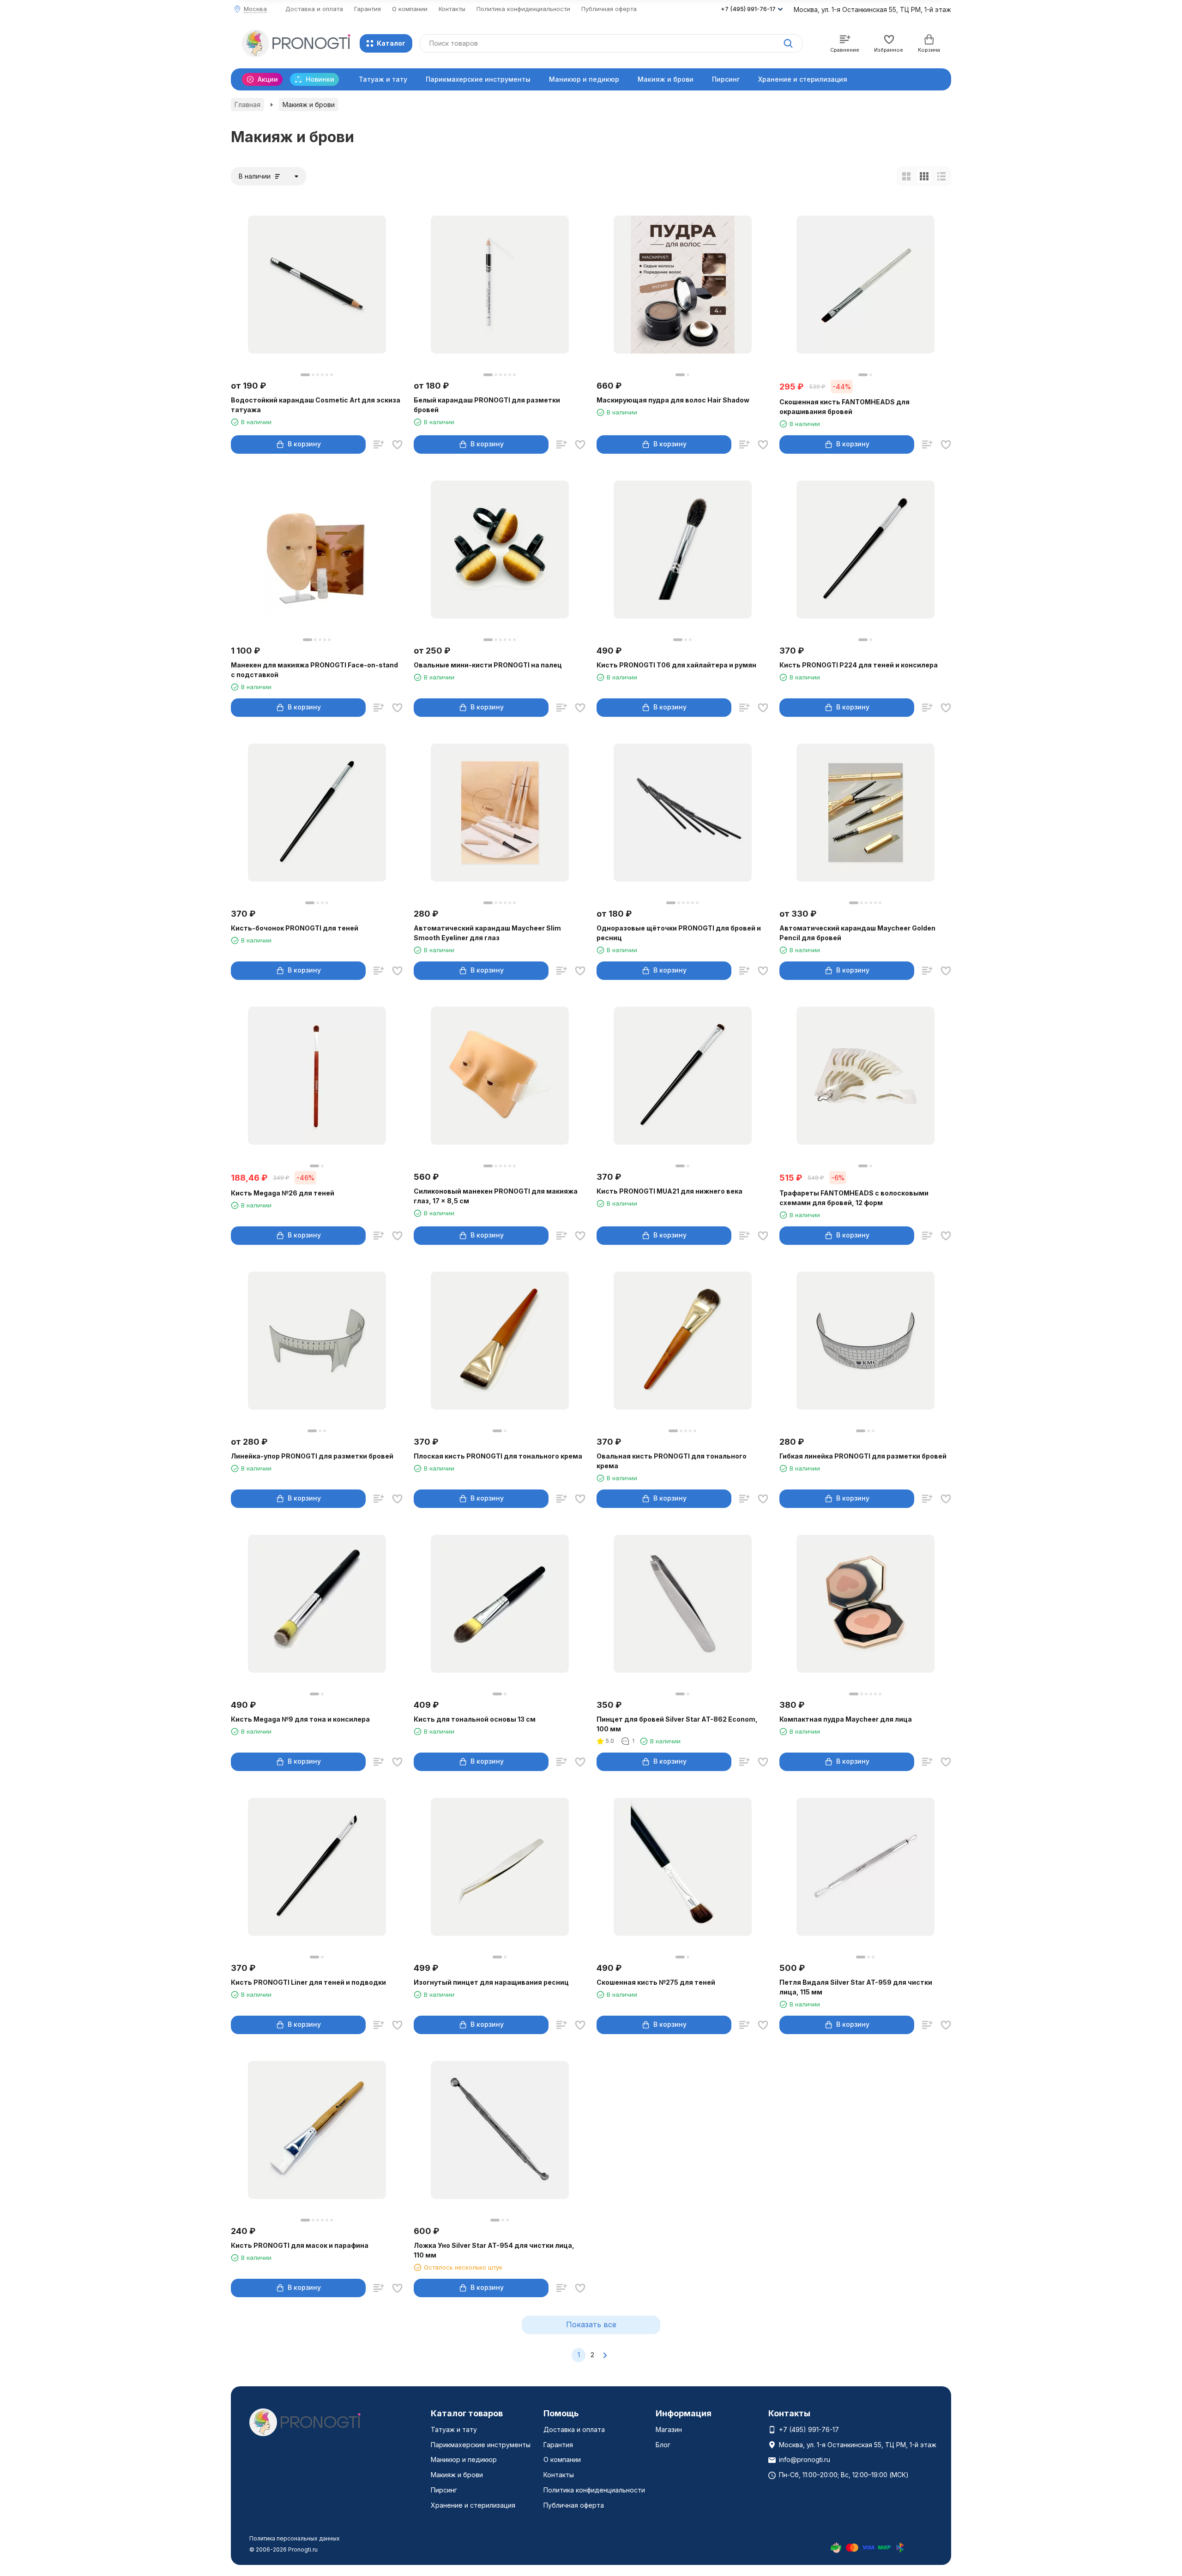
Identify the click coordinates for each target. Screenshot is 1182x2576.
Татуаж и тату (383, 79)
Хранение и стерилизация (803, 79)
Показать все (591, 2324)
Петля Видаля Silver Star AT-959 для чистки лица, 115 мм (856, 1987)
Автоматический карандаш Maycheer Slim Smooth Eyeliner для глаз (487, 933)
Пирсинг (726, 79)
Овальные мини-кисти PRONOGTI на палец (488, 665)
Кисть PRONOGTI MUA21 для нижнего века (669, 1191)
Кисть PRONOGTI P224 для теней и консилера (859, 665)
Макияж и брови (666, 79)
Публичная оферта (609, 9)
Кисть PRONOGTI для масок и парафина (300, 2245)
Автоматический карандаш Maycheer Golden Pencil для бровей (857, 933)
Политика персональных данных (295, 2538)
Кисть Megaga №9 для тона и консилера (300, 1719)
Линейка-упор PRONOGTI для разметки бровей (312, 1456)
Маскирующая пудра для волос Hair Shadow (673, 400)
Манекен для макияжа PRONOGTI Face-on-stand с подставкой (314, 670)
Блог (663, 2445)
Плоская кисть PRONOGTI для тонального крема (498, 1456)
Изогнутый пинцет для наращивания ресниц (491, 1982)
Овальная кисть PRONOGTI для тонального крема (672, 1461)
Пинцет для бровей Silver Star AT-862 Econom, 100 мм (677, 1724)
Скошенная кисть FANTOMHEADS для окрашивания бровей (844, 407)
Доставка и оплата (314, 9)
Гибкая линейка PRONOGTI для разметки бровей (863, 1456)
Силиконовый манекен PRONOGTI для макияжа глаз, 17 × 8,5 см (496, 1196)
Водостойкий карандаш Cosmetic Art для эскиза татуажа (316, 405)
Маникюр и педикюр (584, 79)
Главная (247, 105)
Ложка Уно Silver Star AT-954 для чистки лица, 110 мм (494, 2250)
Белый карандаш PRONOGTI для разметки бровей (487, 405)
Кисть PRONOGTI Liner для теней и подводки (308, 1982)
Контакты (452, 9)
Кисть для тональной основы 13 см (475, 1719)
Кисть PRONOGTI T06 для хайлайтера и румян (676, 665)
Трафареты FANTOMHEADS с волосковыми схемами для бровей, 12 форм (854, 1198)
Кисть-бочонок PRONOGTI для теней (295, 928)
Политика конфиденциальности (523, 9)
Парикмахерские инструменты (478, 79)
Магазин (669, 2429)
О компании (410, 9)
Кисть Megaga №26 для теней (283, 1193)
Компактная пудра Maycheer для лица (846, 1719)
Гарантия (368, 9)
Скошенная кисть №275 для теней (656, 1982)
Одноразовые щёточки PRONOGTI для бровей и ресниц (679, 933)
